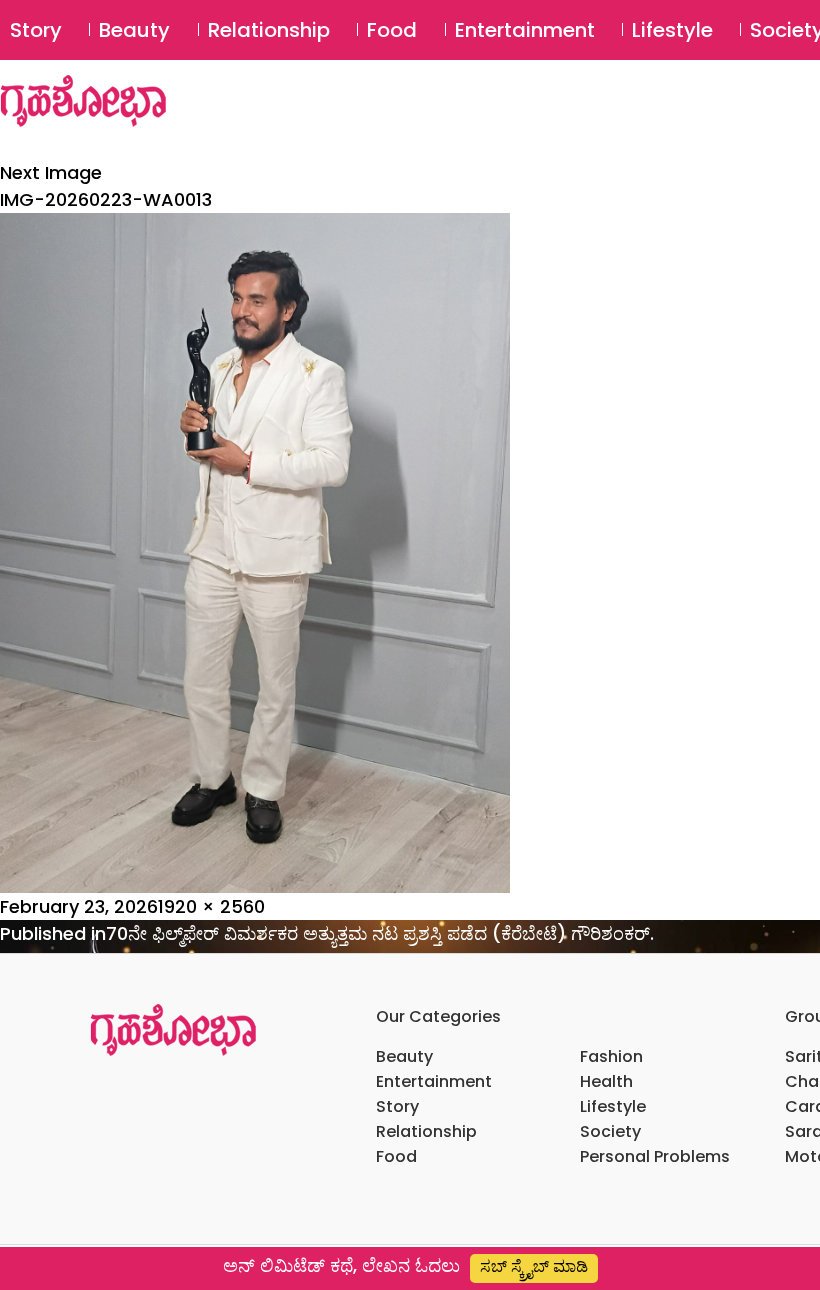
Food (392, 30)
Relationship (269, 30)
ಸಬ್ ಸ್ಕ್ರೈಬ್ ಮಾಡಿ (534, 1266)
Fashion (611, 1056)
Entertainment (525, 30)
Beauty (134, 30)
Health (606, 1081)
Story (36, 30)
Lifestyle (672, 30)
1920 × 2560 (211, 906)
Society (610, 1131)
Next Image (51, 172)
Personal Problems (655, 1156)
